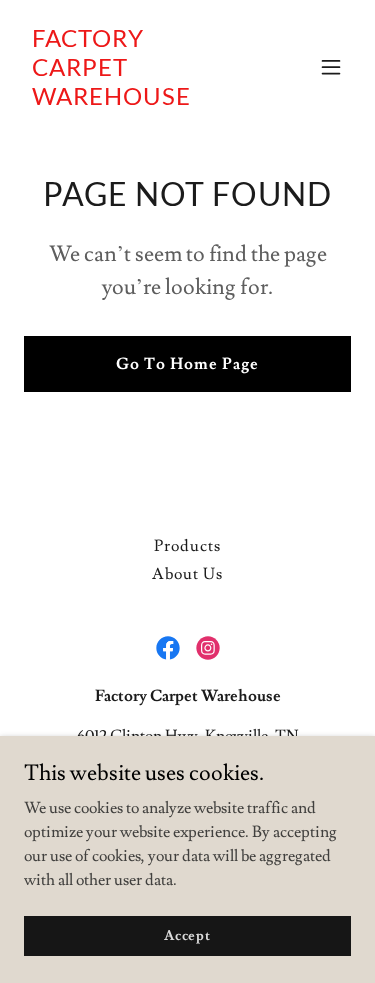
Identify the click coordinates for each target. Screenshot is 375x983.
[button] (331, 67)
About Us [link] (187, 574)
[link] (138, 100)
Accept (187, 935)
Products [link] (187, 546)
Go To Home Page (187, 364)
